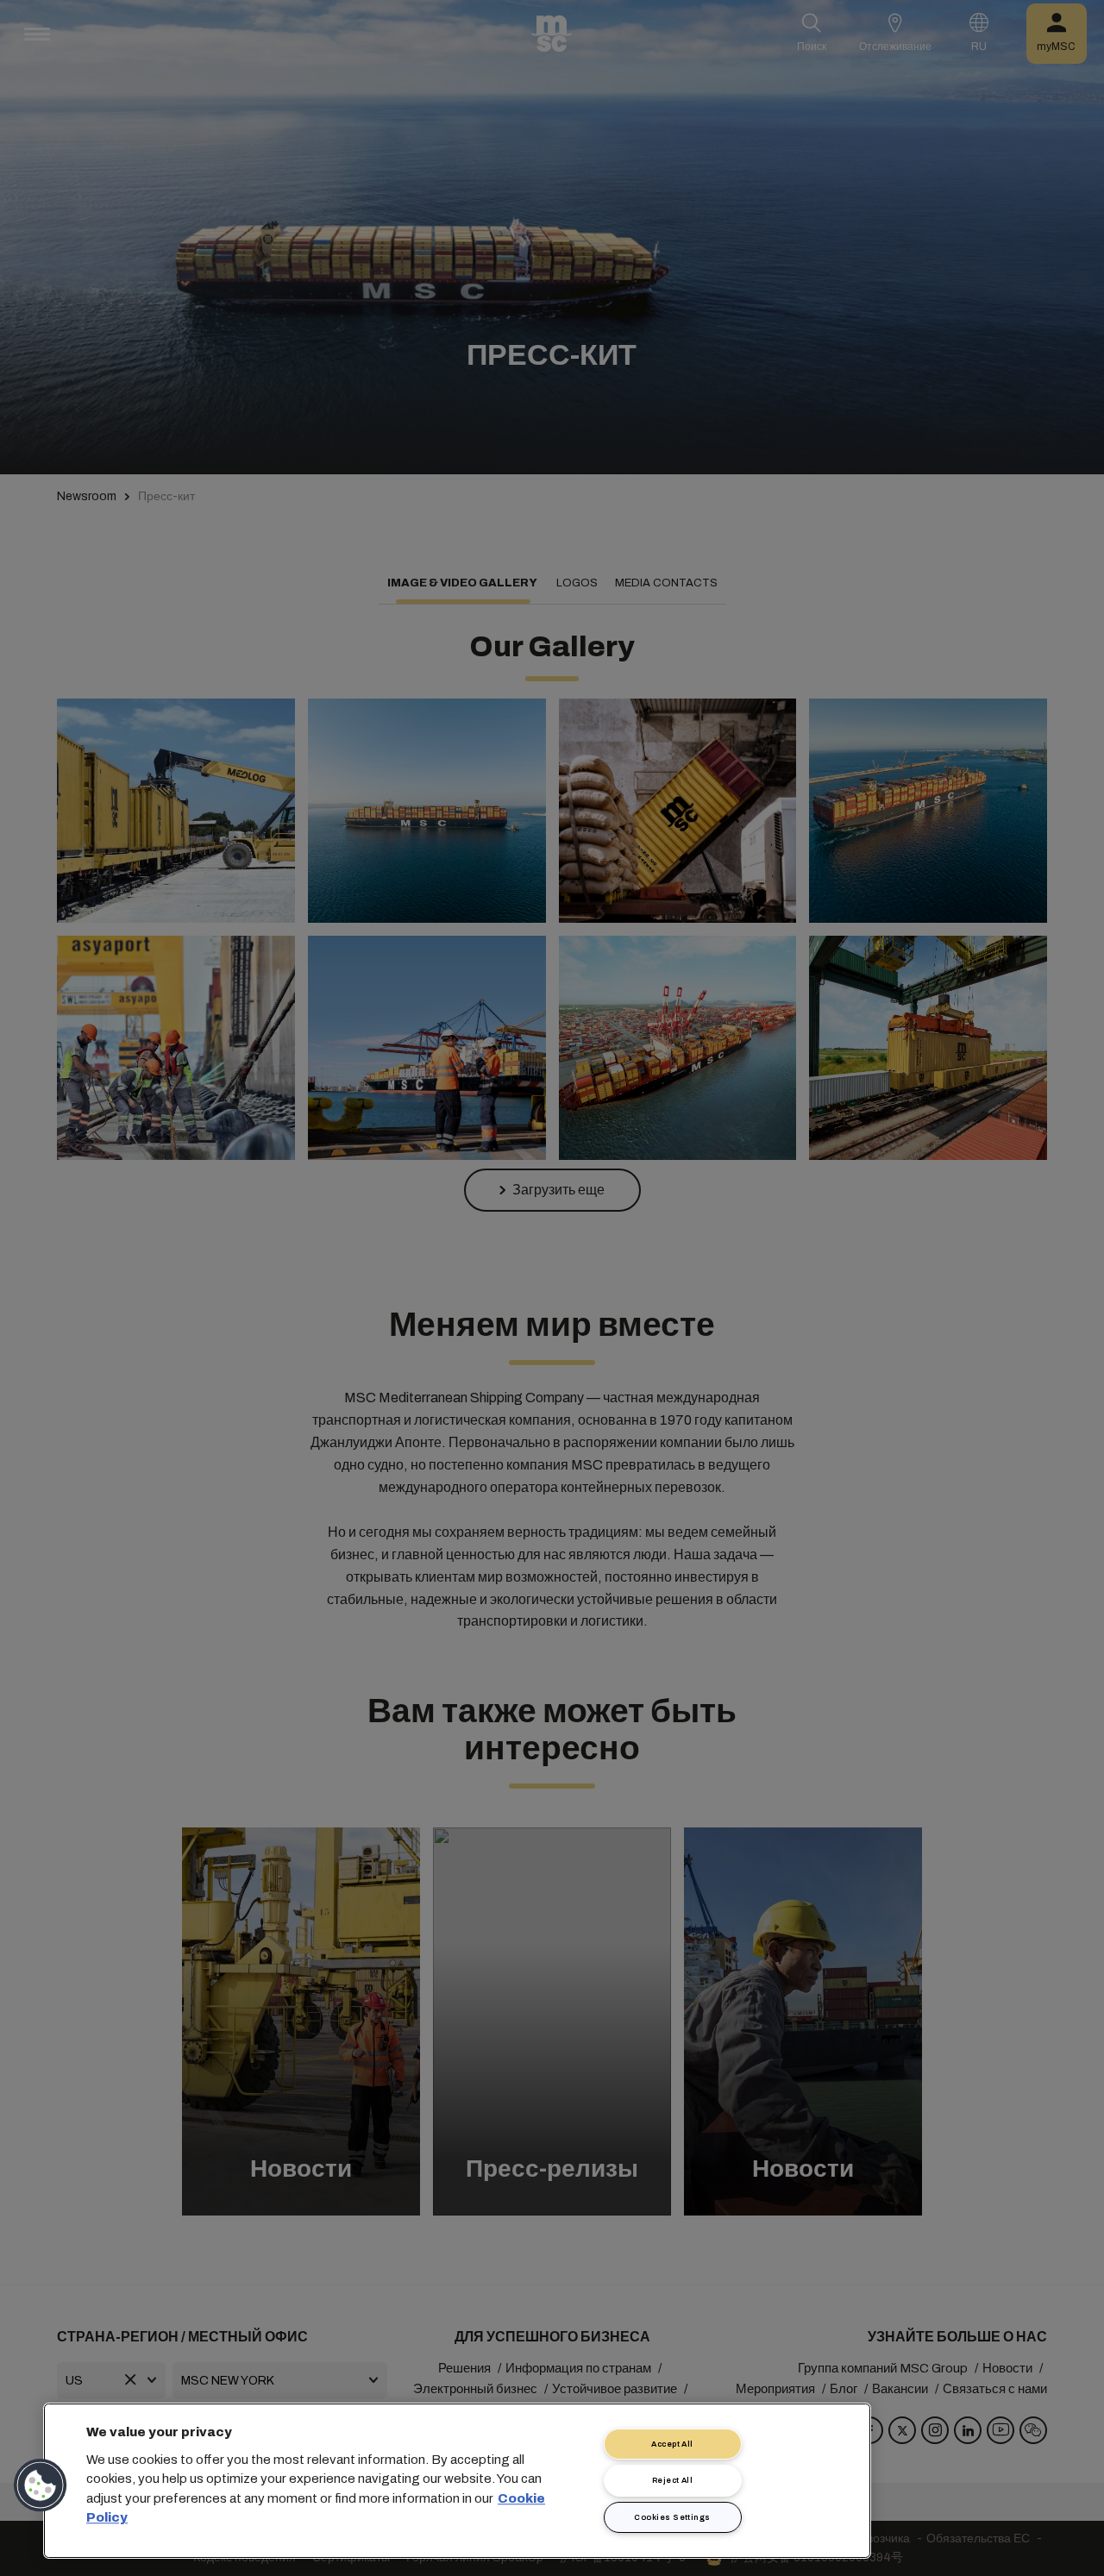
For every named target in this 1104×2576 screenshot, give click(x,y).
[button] (41, 2485)
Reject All (673, 2480)
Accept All (672, 2444)
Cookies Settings (672, 2517)
